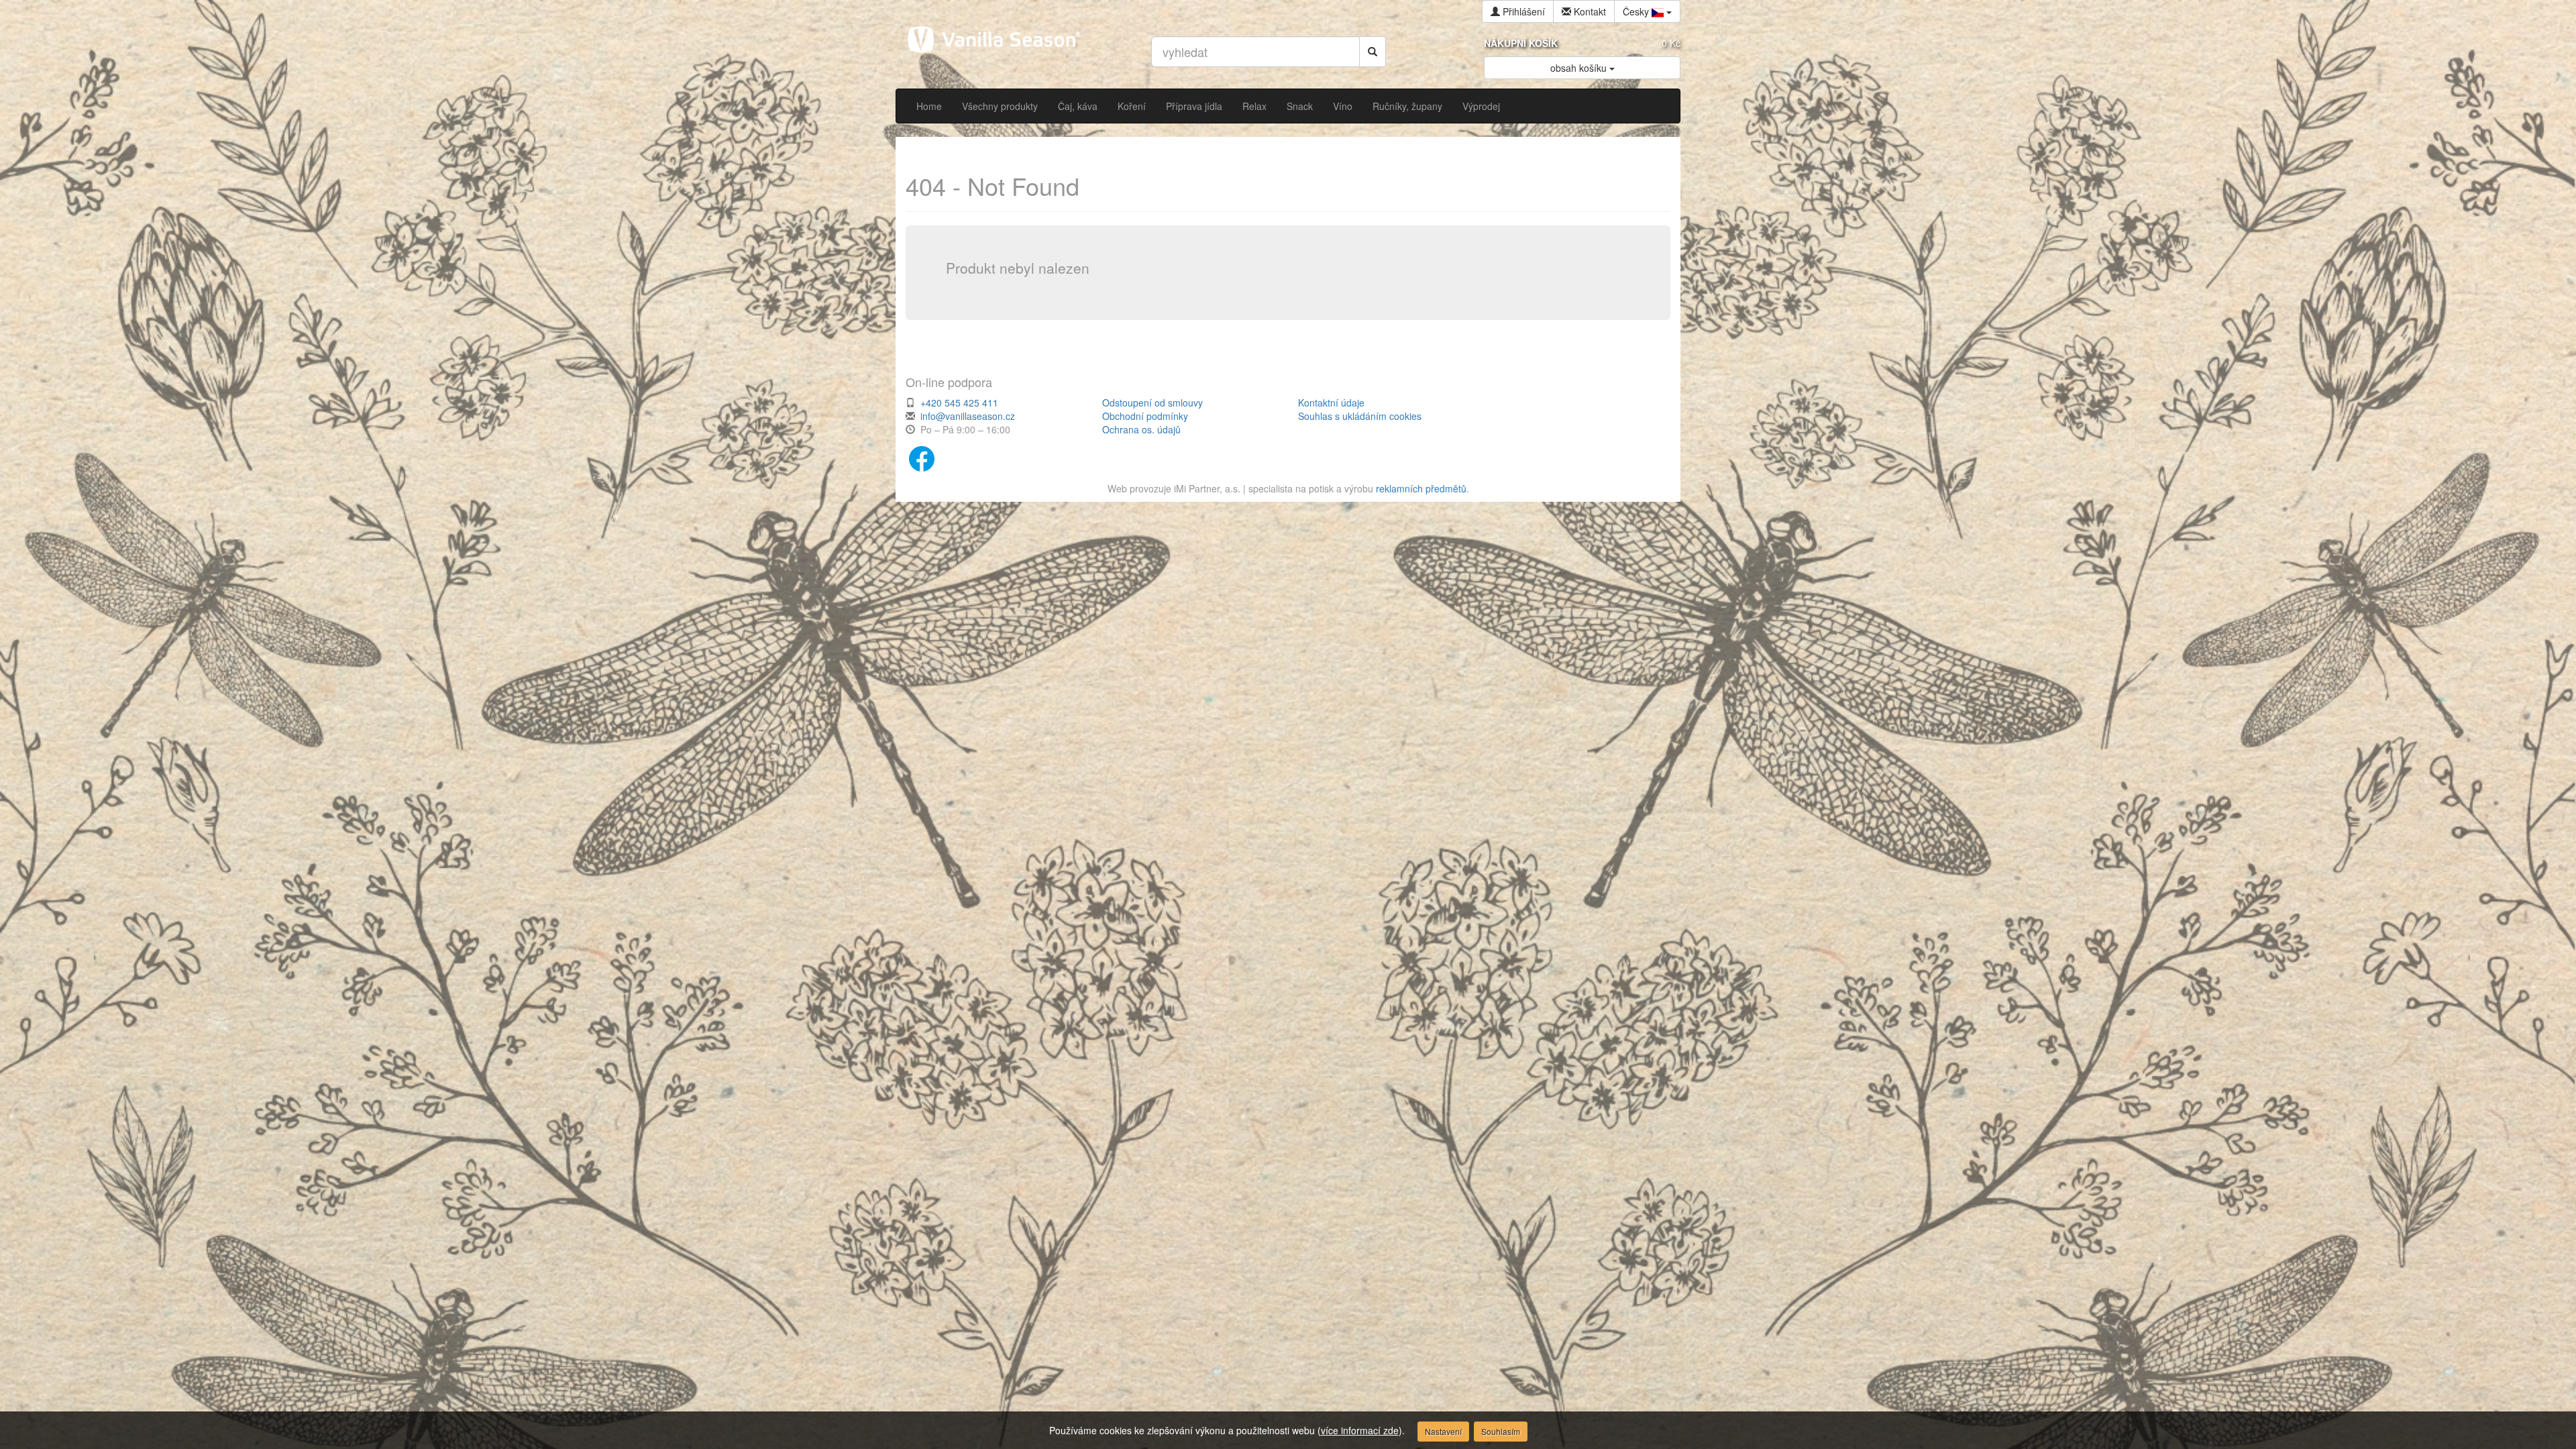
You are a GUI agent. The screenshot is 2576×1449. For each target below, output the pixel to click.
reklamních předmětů (1421, 488)
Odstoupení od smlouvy (1152, 402)
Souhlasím (1501, 1431)
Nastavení (1443, 1431)
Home (929, 106)
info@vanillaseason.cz (968, 416)
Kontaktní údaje (1331, 402)
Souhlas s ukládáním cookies (1360, 416)
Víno (1343, 106)
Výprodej (1481, 106)
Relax (1254, 106)
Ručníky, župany (1407, 106)
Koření (1132, 106)
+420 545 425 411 (959, 402)
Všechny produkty (1000, 106)
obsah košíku (1580, 68)
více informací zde (1360, 1430)
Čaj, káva (1078, 106)
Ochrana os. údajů (1141, 429)
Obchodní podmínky (1145, 416)
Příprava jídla (1194, 106)
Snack (1300, 106)
